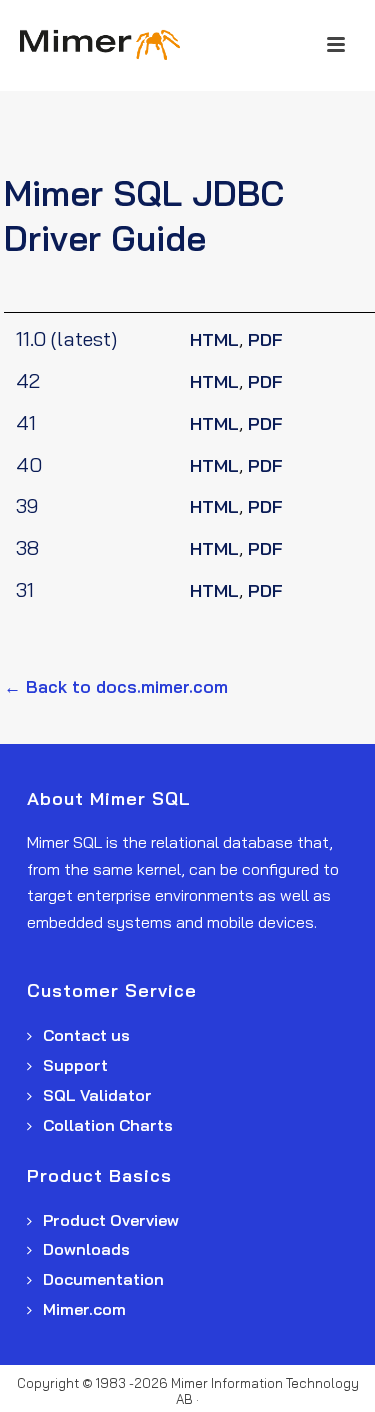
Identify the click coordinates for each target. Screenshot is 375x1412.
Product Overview (109, 1220)
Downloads (84, 1249)
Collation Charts (106, 1125)
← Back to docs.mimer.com (116, 686)
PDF (265, 339)
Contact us (84, 1035)
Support (73, 1065)
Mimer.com (82, 1309)
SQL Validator (95, 1095)
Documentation (101, 1279)
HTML (214, 339)
